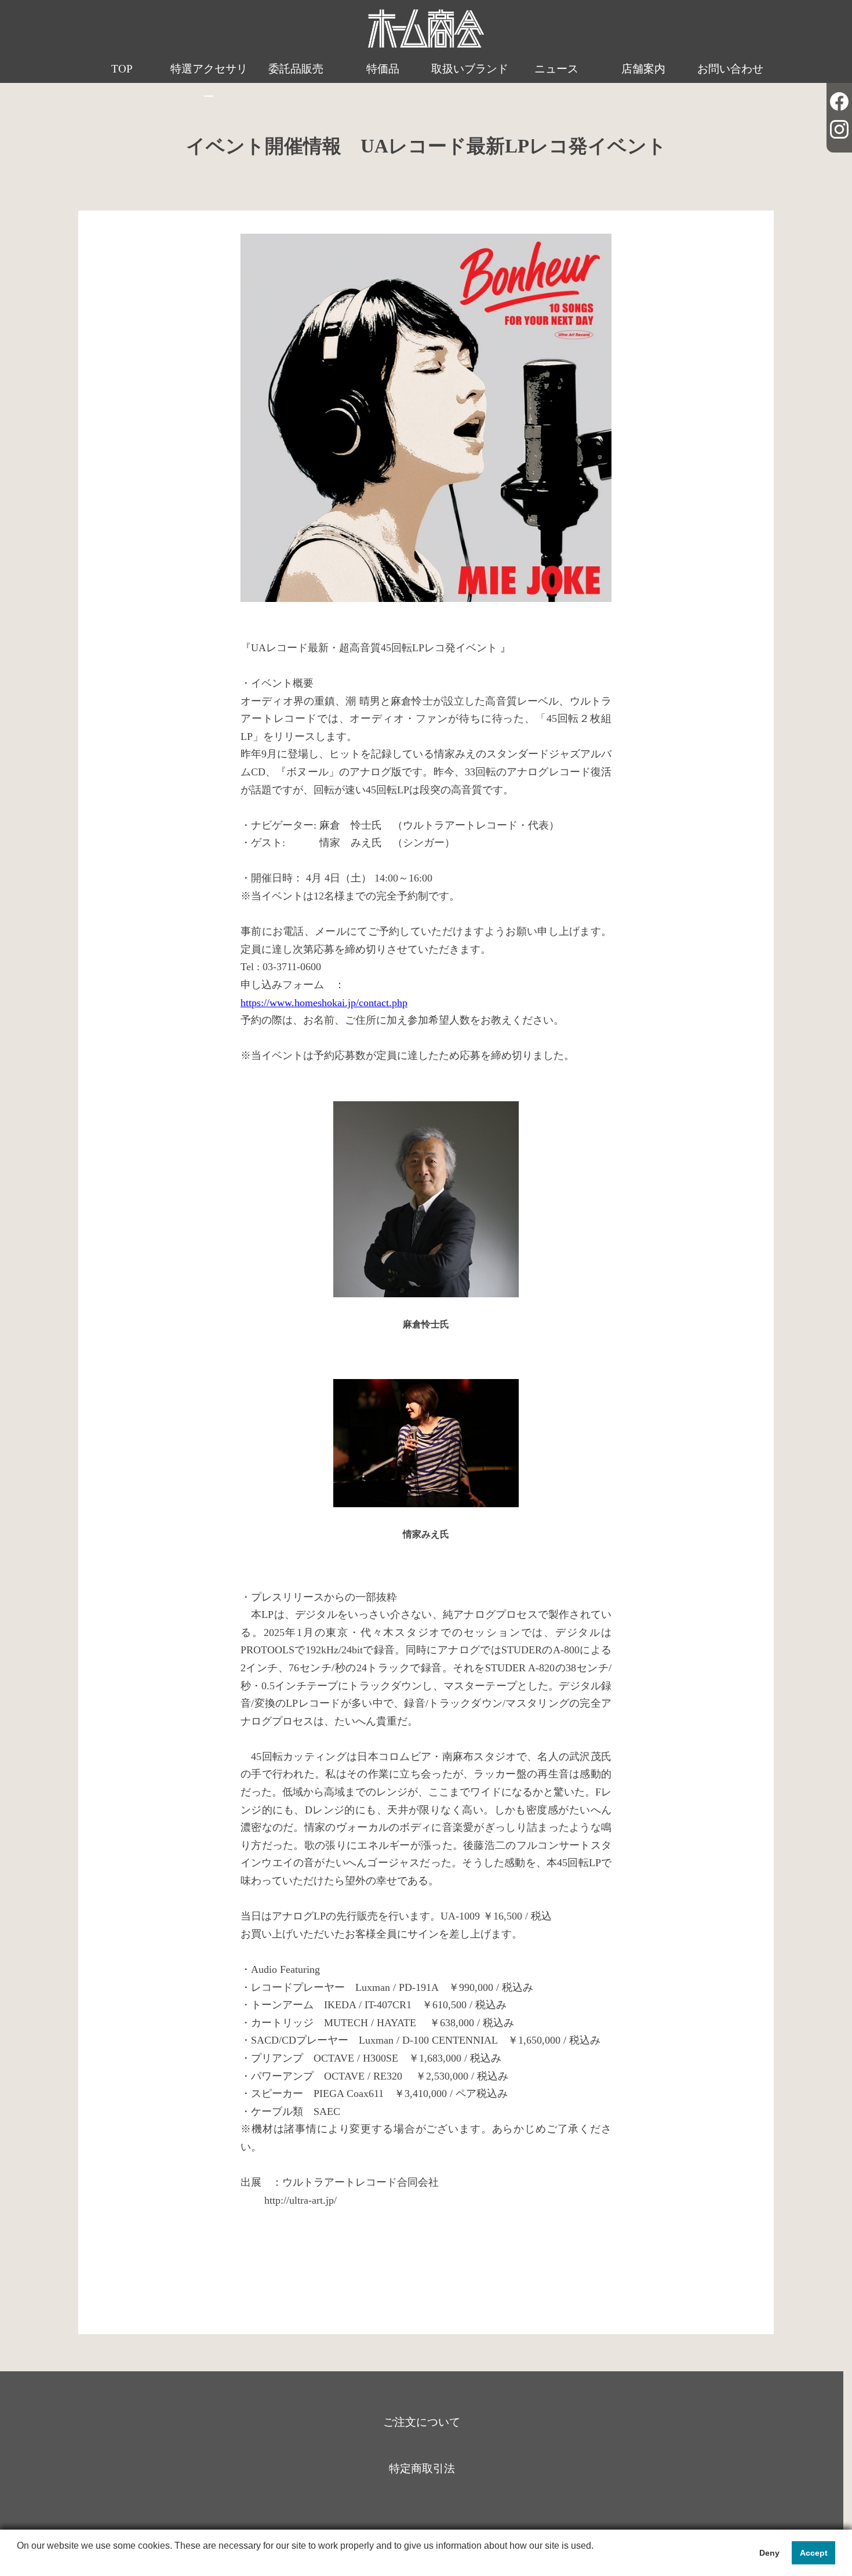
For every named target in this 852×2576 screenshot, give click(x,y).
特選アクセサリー (209, 83)
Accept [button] (814, 2553)
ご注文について (422, 2422)
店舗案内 (643, 69)
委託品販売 (296, 69)
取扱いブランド (470, 69)
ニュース (556, 69)
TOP (122, 69)
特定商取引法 (422, 2468)
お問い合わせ (730, 69)
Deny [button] (769, 2553)
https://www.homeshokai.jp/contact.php (324, 1003)
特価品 (383, 69)
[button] (19, 2561)
